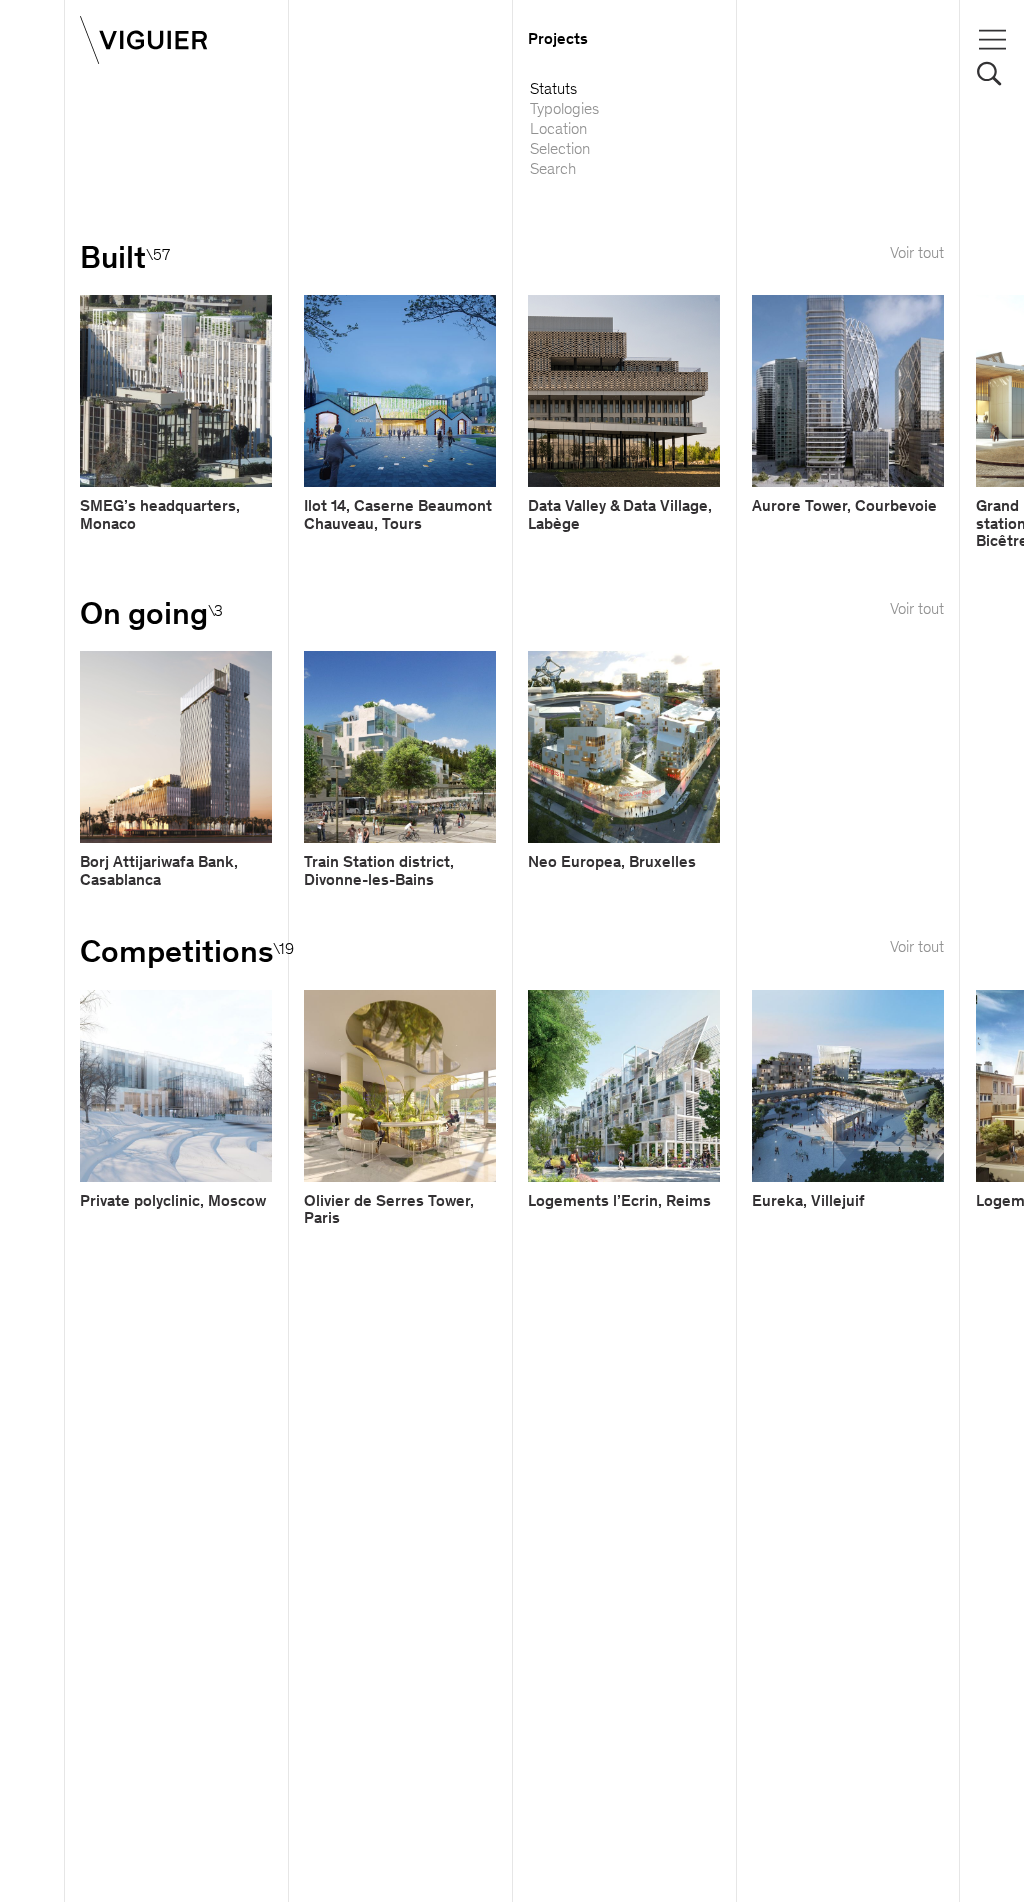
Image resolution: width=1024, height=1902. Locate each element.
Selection (560, 150)
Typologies (564, 110)
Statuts (553, 90)
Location (558, 130)
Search (553, 170)
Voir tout (917, 254)
